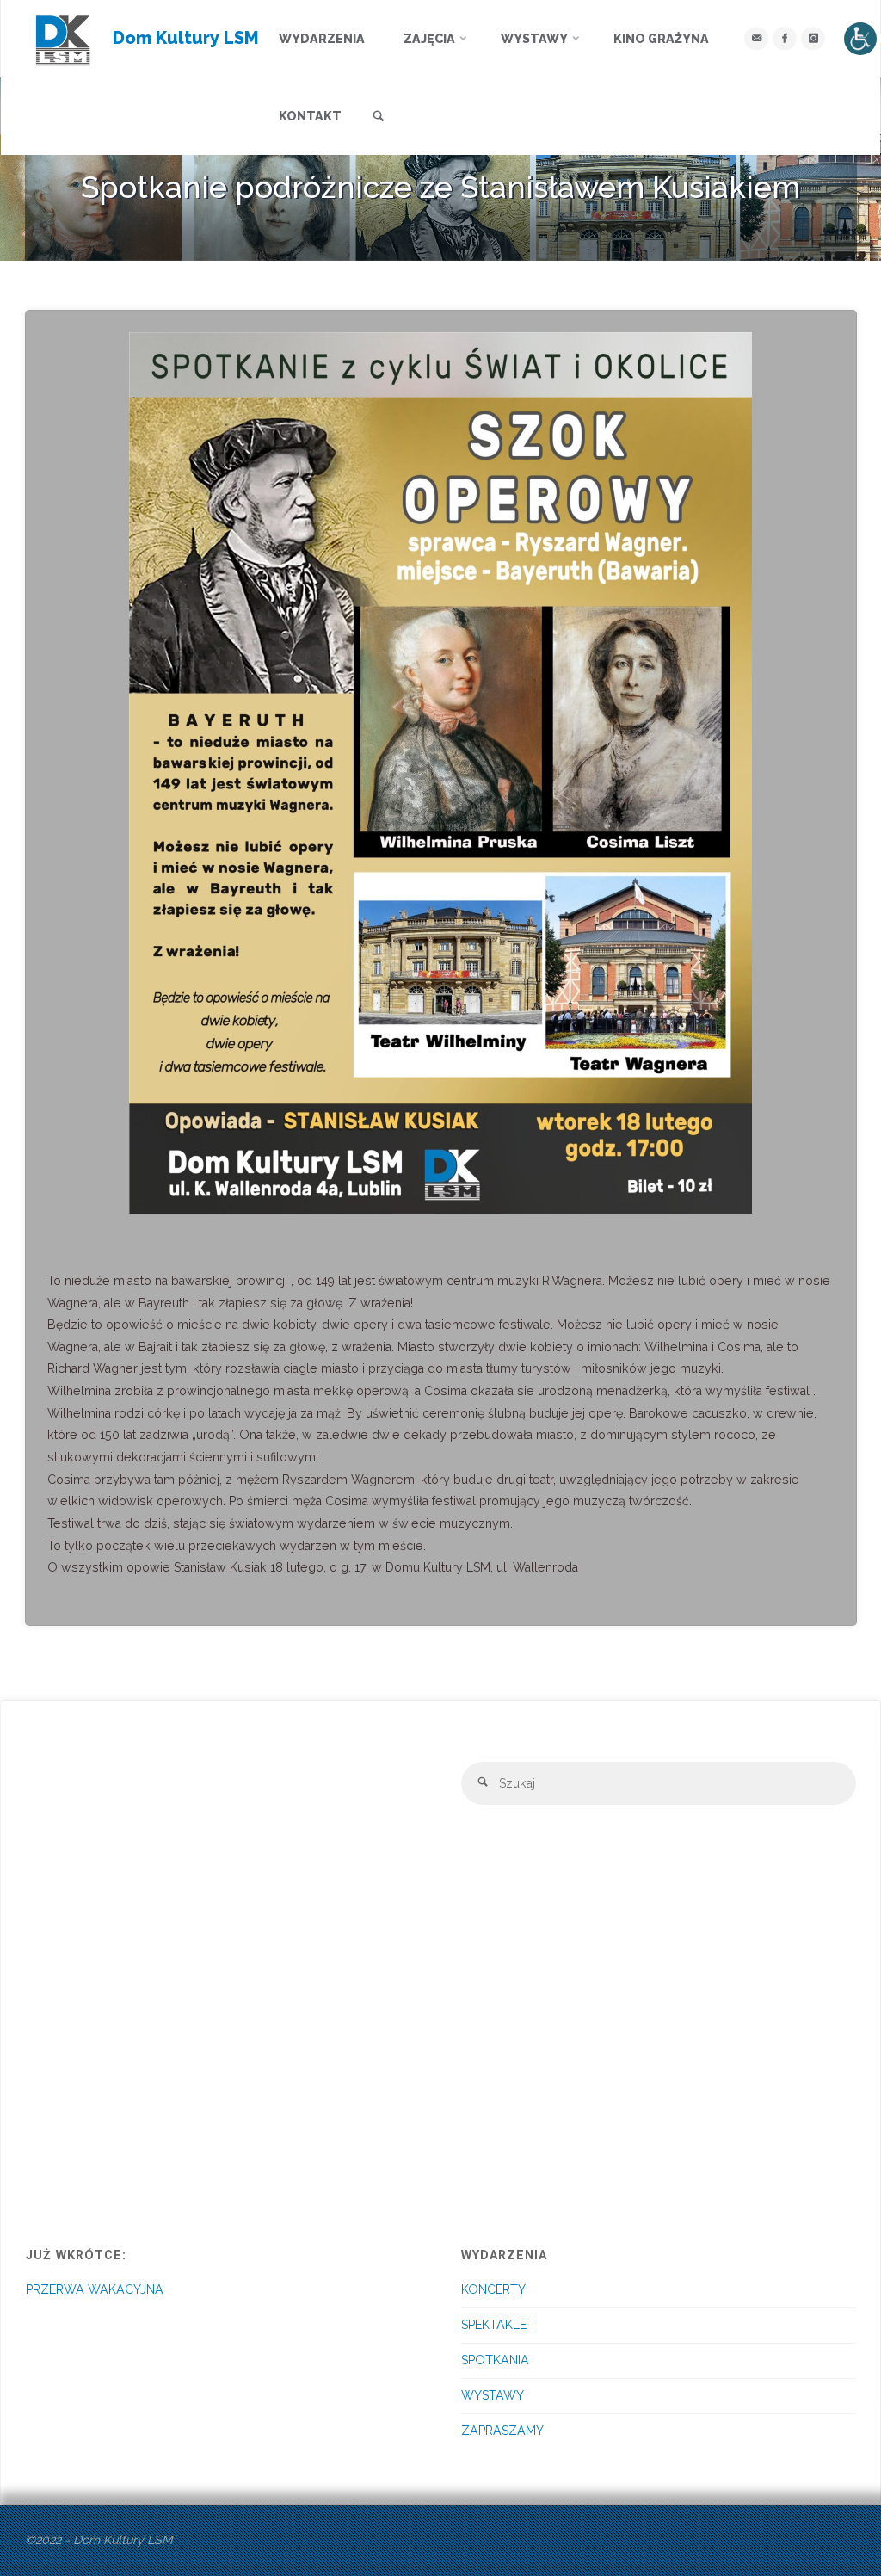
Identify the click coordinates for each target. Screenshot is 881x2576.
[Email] (756, 38)
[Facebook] (784, 38)
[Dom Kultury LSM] (63, 39)
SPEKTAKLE (494, 2325)
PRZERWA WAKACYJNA (95, 2289)
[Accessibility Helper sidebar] (860, 39)
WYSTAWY (493, 2395)
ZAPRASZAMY (502, 2431)
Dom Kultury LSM (186, 38)
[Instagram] (813, 38)
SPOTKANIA (495, 2360)
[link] (379, 117)
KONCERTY (493, 2289)
